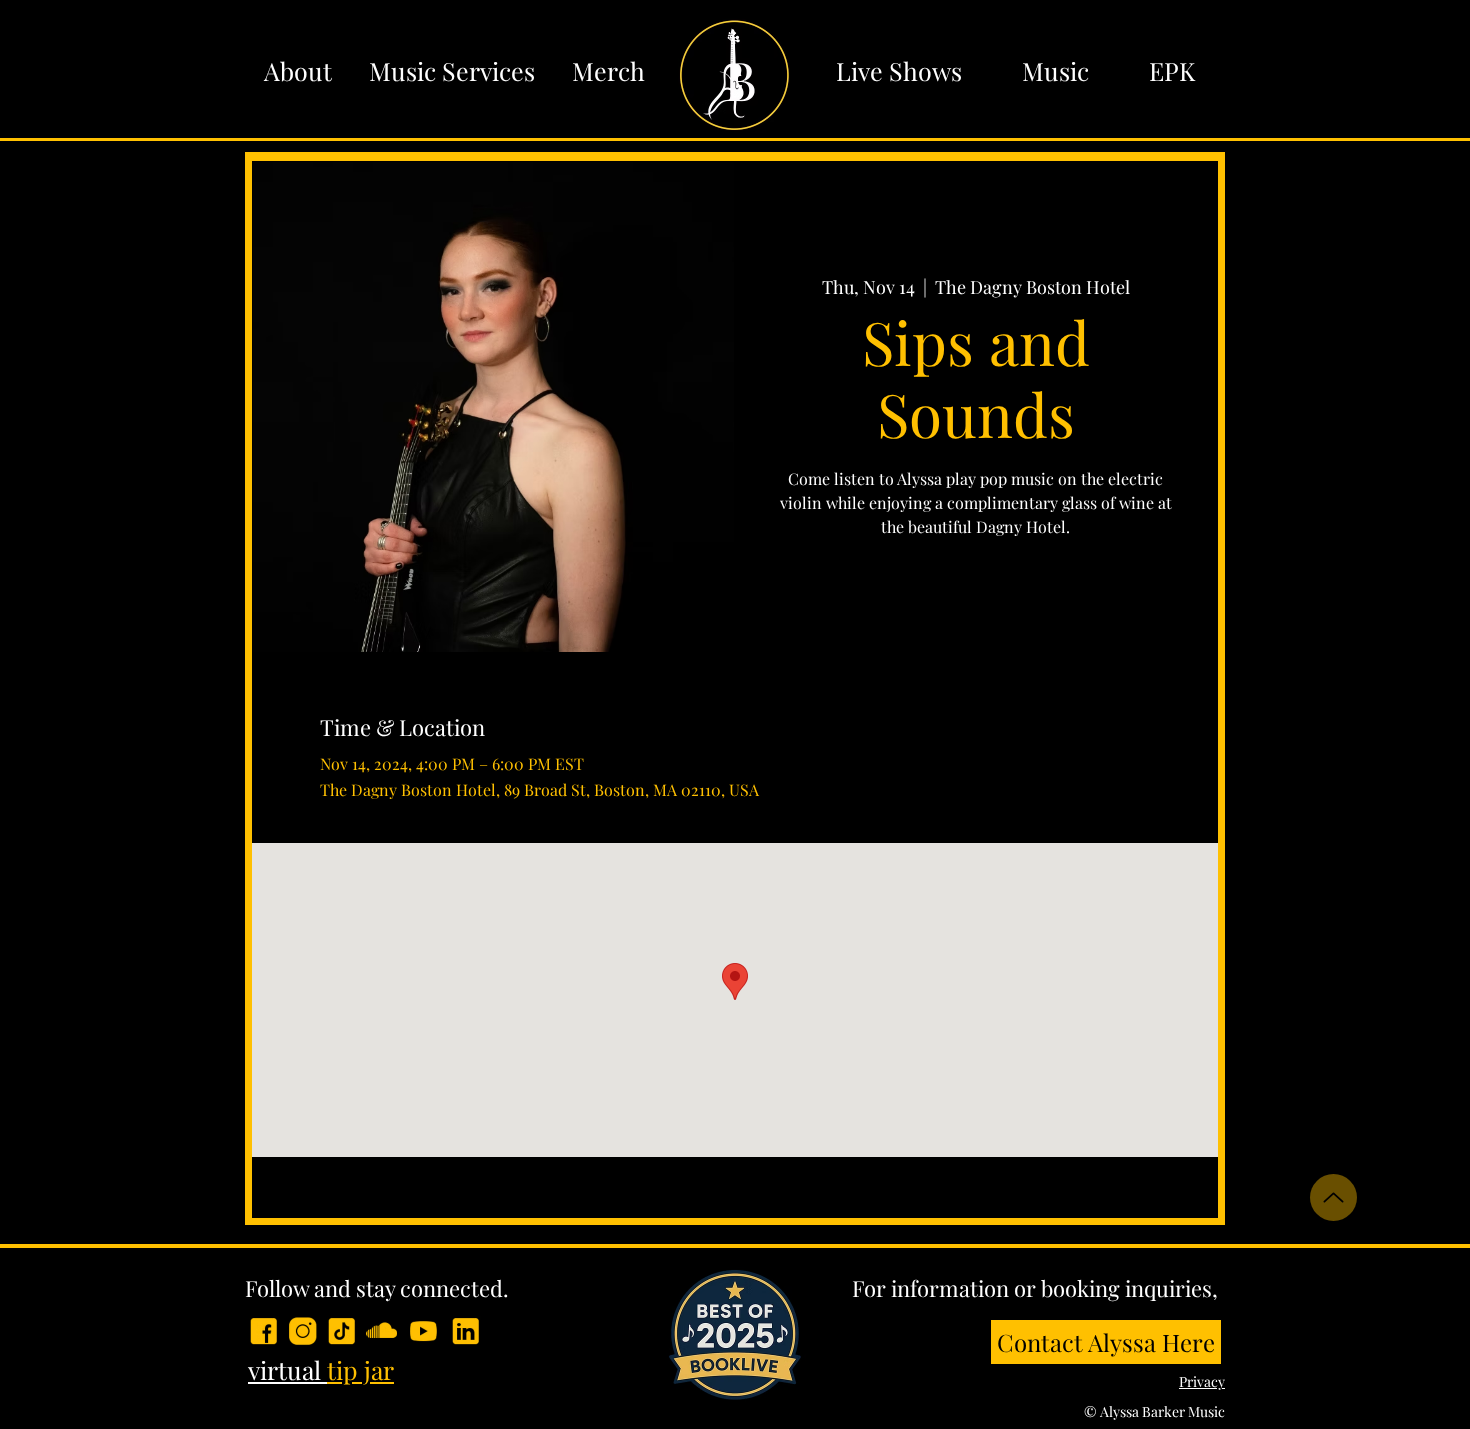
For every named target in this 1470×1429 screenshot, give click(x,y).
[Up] (1333, 1197)
